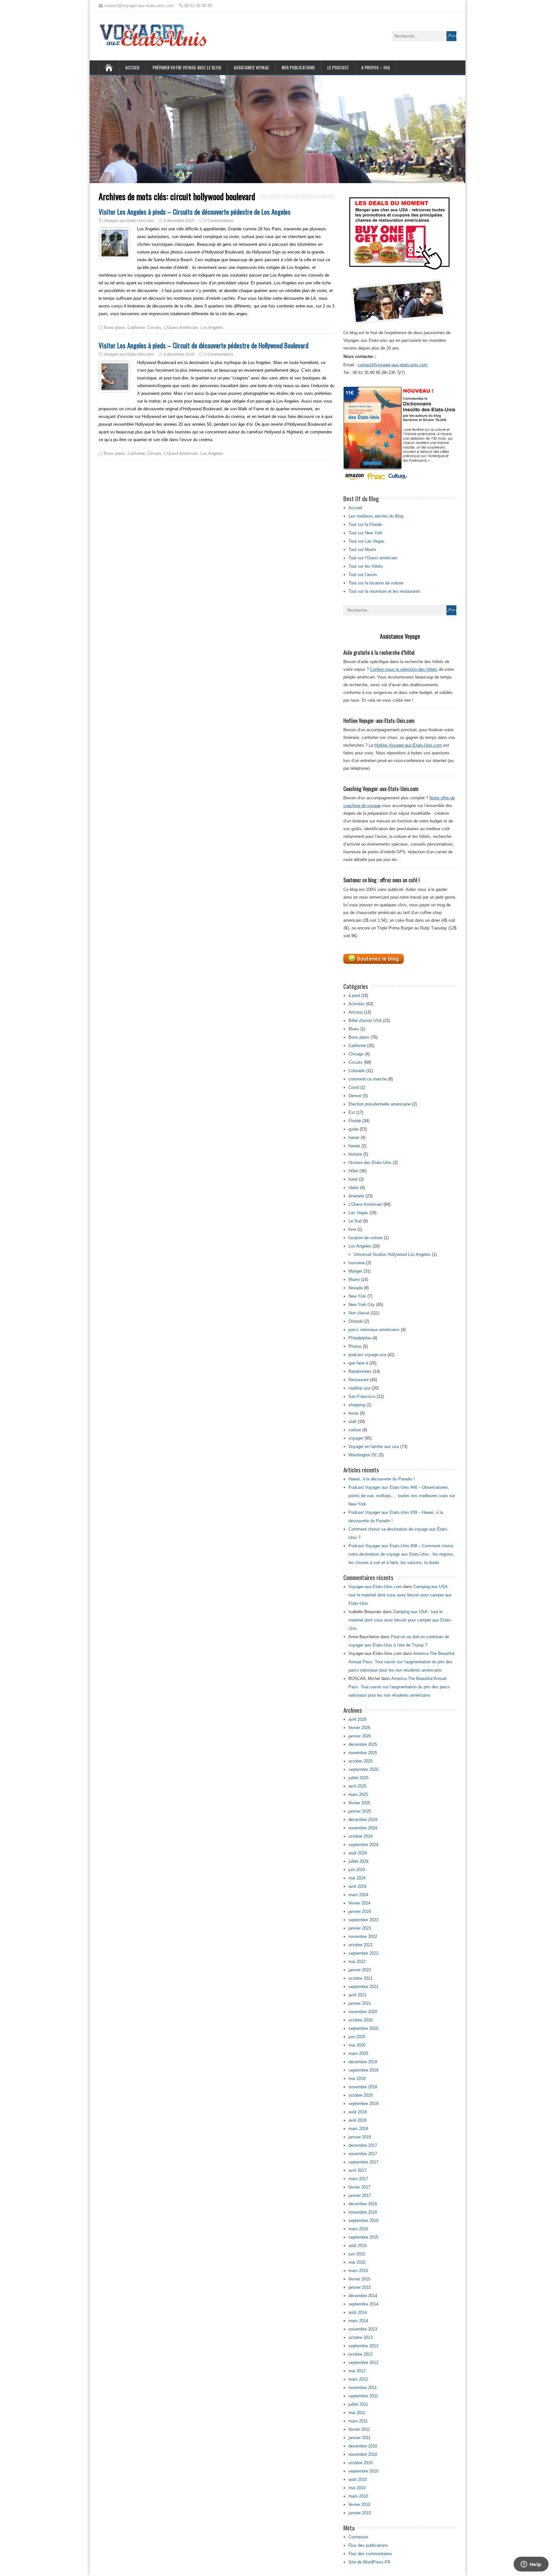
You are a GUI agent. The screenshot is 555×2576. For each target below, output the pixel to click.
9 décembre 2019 (179, 221)
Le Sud (355, 1221)
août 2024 (358, 1853)
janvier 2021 (360, 2003)
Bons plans (115, 328)
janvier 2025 (360, 1811)
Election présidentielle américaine (380, 1104)
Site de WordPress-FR (369, 2562)
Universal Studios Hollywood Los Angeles (392, 1254)
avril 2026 (357, 1719)
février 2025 (359, 1803)
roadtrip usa (359, 1388)
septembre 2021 (363, 1987)
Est (352, 1112)
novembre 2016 (363, 2212)
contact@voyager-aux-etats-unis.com (393, 365)
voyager (356, 1438)
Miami (354, 1279)
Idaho (354, 1188)
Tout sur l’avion (363, 575)
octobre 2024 (361, 1836)
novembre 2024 (363, 1828)
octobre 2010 (361, 2463)
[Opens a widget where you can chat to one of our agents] (531, 2565)
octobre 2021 (361, 1978)
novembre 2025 (363, 1753)
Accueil (133, 67)
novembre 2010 (363, 2454)
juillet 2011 (358, 2404)
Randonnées (360, 1371)
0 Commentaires (219, 221)
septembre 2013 (363, 2346)
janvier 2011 (360, 2438)
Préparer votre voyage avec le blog (187, 67)
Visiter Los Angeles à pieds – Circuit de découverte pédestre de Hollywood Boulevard (203, 345)
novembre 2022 (363, 1936)
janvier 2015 (360, 2287)
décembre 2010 (363, 2446)
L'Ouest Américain (181, 328)
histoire (355, 1154)
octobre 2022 (361, 1945)
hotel (353, 1179)
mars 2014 (358, 2321)
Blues (354, 1029)
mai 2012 (357, 2371)
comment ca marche (368, 1079)
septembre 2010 (363, 2471)
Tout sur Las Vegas (366, 541)
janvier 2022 (360, 1970)
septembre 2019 (363, 2070)
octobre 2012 (361, 2354)
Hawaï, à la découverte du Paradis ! (382, 1479)
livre (352, 1229)
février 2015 (359, 2279)
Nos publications (298, 67)
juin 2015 (357, 2254)
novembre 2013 (363, 2329)
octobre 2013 (361, 2337)
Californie (136, 328)
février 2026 (359, 1728)
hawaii (354, 1146)
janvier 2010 (360, 2513)
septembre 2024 (363, 1845)
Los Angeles (212, 328)
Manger (355, 1271)
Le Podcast (338, 67)
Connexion (358, 2537)
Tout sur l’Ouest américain (373, 558)
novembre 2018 (363, 2087)
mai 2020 (357, 2045)
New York (357, 1296)
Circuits (154, 328)
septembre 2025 (363, 1769)
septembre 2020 (363, 2028)
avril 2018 (357, 2120)
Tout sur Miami (362, 550)
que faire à (358, 1363)
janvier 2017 (360, 2195)
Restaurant (359, 1380)
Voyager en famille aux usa (374, 1447)
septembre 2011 (363, 2396)
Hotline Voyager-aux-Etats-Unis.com (408, 745)
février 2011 (359, 2429)
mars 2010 (358, 2496)
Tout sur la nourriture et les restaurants (384, 591)
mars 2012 (358, 2379)
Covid (354, 1087)
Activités (357, 1004)
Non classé (359, 1313)
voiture (355, 1430)
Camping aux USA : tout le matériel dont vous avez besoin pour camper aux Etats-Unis (400, 1595)
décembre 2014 (363, 2296)
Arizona (356, 1012)
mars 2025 (358, 1794)
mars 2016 (358, 2229)
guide (353, 1129)
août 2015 (358, 2246)
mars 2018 (358, 2129)
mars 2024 (358, 1895)
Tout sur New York (366, 533)
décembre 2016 (363, 2204)
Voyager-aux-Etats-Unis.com (129, 221)
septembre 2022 (363, 1953)
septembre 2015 (363, 2237)
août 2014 (358, 2312)
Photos (355, 1346)
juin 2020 (357, 2037)
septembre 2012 (363, 2363)
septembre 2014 (363, 2304)
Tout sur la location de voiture (376, 583)
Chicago (356, 1054)
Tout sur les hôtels (366, 566)
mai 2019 (357, 2079)
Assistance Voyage (251, 67)
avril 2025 (357, 1786)
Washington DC (363, 1455)
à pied (354, 995)
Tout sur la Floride (365, 524)
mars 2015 (358, 2271)
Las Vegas (358, 1213)
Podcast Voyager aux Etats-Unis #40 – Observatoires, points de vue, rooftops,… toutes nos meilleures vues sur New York (402, 1496)
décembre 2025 (363, 1744)
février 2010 (359, 2505)
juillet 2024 (358, 1861)
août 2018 (358, 2112)
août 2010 (358, 2479)
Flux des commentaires (370, 2554)
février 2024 (359, 1903)
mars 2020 (358, 2053)
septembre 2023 (363, 1920)
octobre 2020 (361, 2020)
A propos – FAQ (376, 67)
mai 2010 (357, 2488)
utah (352, 1421)
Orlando (356, 1321)
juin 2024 (357, 1870)
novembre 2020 (363, 2012)
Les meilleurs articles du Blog (376, 516)
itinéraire (356, 1196)
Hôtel (353, 1171)
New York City (362, 1305)
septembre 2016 (363, 2221)
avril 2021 (357, 1995)
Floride (355, 1121)
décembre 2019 (363, 2062)
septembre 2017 (363, 2162)
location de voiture (366, 1238)
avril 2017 (357, 2170)
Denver (355, 1096)
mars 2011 (358, 2421)
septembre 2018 (363, 2104)
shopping (357, 1405)
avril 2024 (357, 1886)
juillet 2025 (358, 1778)
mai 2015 (357, 2262)
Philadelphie (360, 1338)
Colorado (357, 1071)
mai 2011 (357, 2413)
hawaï (354, 1137)
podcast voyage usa (367, 1355)
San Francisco (362, 1396)
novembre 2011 (363, 2388)
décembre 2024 (363, 1820)
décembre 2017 (363, 2145)
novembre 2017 (363, 2154)
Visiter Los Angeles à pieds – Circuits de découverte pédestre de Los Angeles (195, 212)
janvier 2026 (360, 1736)
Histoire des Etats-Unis (370, 1163)
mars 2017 (358, 2179)
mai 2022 (357, 1962)
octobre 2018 (361, 2095)
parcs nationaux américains (374, 1330)
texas (354, 1413)
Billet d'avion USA (365, 1021)
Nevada (356, 1288)
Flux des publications (368, 2545)
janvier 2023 (360, 1928)
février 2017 (359, 2187)
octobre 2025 (361, 1761)
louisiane (357, 1263)
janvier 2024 (360, 1911)
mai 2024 (357, 1878)
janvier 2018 (360, 2137)
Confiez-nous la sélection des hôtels (404, 669)
